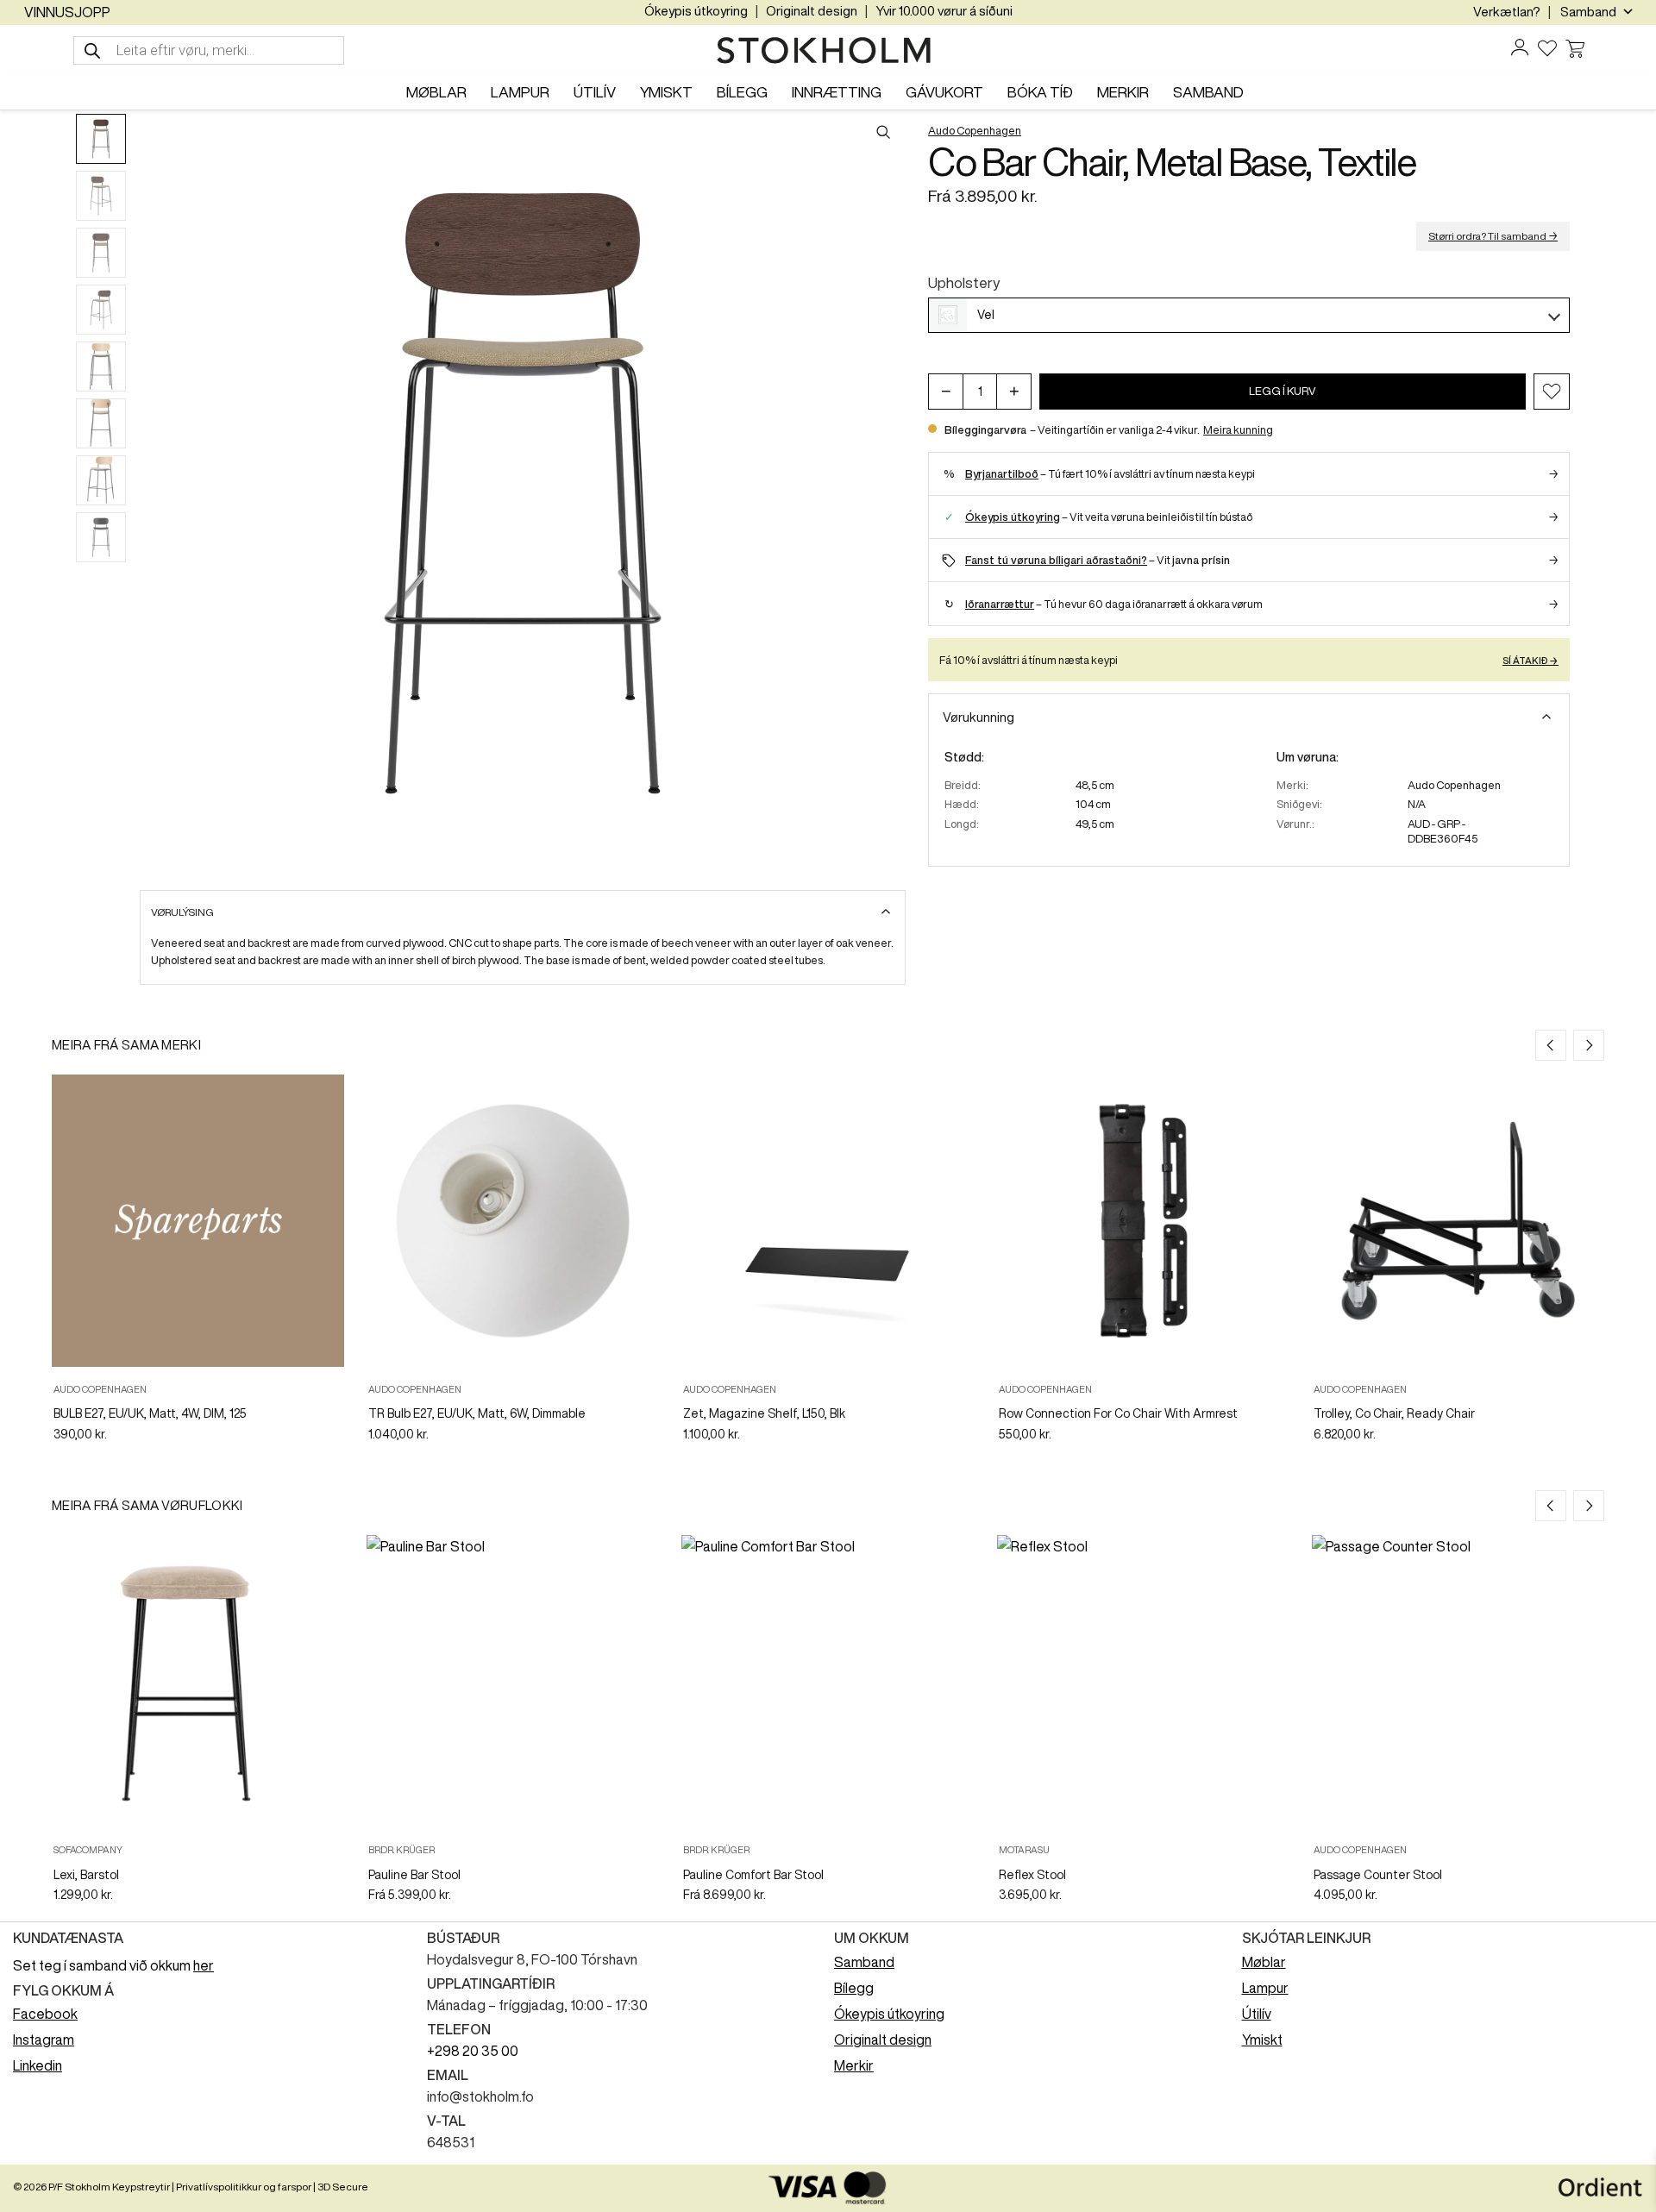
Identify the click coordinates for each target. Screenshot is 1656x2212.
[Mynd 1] (101, 139)
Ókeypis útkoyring (696, 11)
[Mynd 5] (101, 367)
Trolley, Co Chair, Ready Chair (1394, 1413)
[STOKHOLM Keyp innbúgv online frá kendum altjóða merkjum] (828, 51)
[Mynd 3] (101, 253)
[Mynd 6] (101, 423)
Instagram (44, 2040)
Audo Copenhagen (975, 131)
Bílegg (854, 1988)
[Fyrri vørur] (1551, 1045)
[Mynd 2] (101, 196)
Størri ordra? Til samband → (1493, 236)
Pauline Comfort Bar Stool (753, 1875)
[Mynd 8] (101, 537)
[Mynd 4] (101, 310)
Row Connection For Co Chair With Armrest (1118, 1413)
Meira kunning (1238, 430)
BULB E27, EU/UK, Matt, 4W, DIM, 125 (150, 1413)
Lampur (1265, 1988)
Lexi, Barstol (86, 1875)
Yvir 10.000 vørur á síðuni (944, 11)
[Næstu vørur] (1589, 1045)
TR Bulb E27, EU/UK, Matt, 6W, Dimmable (477, 1413)
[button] (1552, 392)
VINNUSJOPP (67, 12)
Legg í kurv (1283, 391)
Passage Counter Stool (1378, 1875)
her (204, 1965)
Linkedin (38, 2065)
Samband (864, 1962)
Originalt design (812, 11)
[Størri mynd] (523, 493)
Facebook (45, 2014)
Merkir (854, 2065)
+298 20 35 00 (473, 2051)
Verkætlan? (1507, 12)
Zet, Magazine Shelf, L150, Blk (764, 1413)
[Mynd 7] (101, 480)
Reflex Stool (1032, 1875)
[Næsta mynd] (890, 493)
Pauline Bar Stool (414, 1875)
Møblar (1264, 1962)
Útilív (1257, 2014)
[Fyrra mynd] (155, 493)
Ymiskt (1262, 2040)
